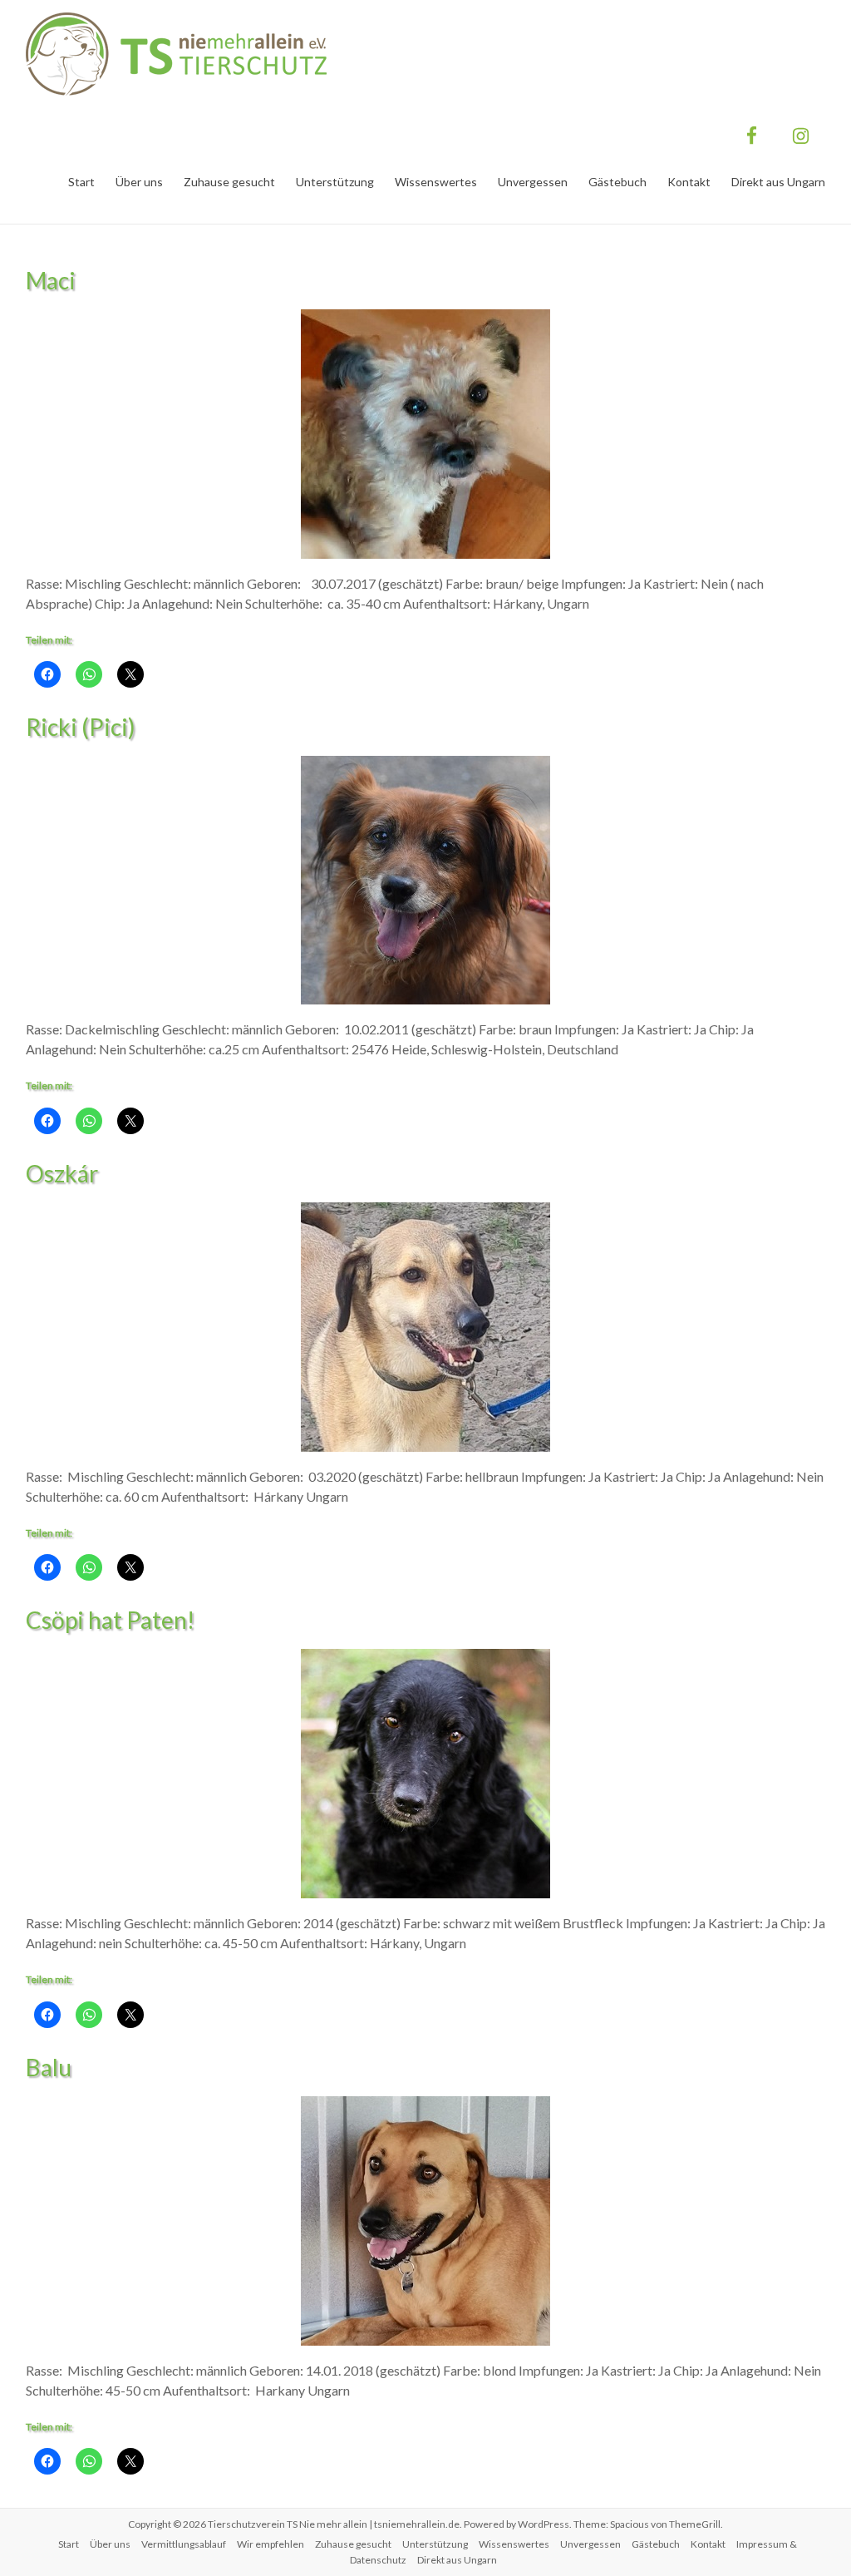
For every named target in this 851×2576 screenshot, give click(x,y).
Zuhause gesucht (229, 182)
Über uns (139, 182)
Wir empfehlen (271, 2544)
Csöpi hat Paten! (110, 1620)
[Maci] (425, 317)
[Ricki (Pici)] (425, 764)
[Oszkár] (425, 1210)
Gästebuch (617, 182)
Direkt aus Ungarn (778, 182)
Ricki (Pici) (81, 727)
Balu (49, 2067)
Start (81, 182)
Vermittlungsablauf (184, 2544)
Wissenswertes (436, 182)
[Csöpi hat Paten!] (425, 1657)
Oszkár (62, 1173)
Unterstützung (335, 182)
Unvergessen (533, 182)
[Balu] (425, 2104)
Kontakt (689, 182)
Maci (51, 280)
